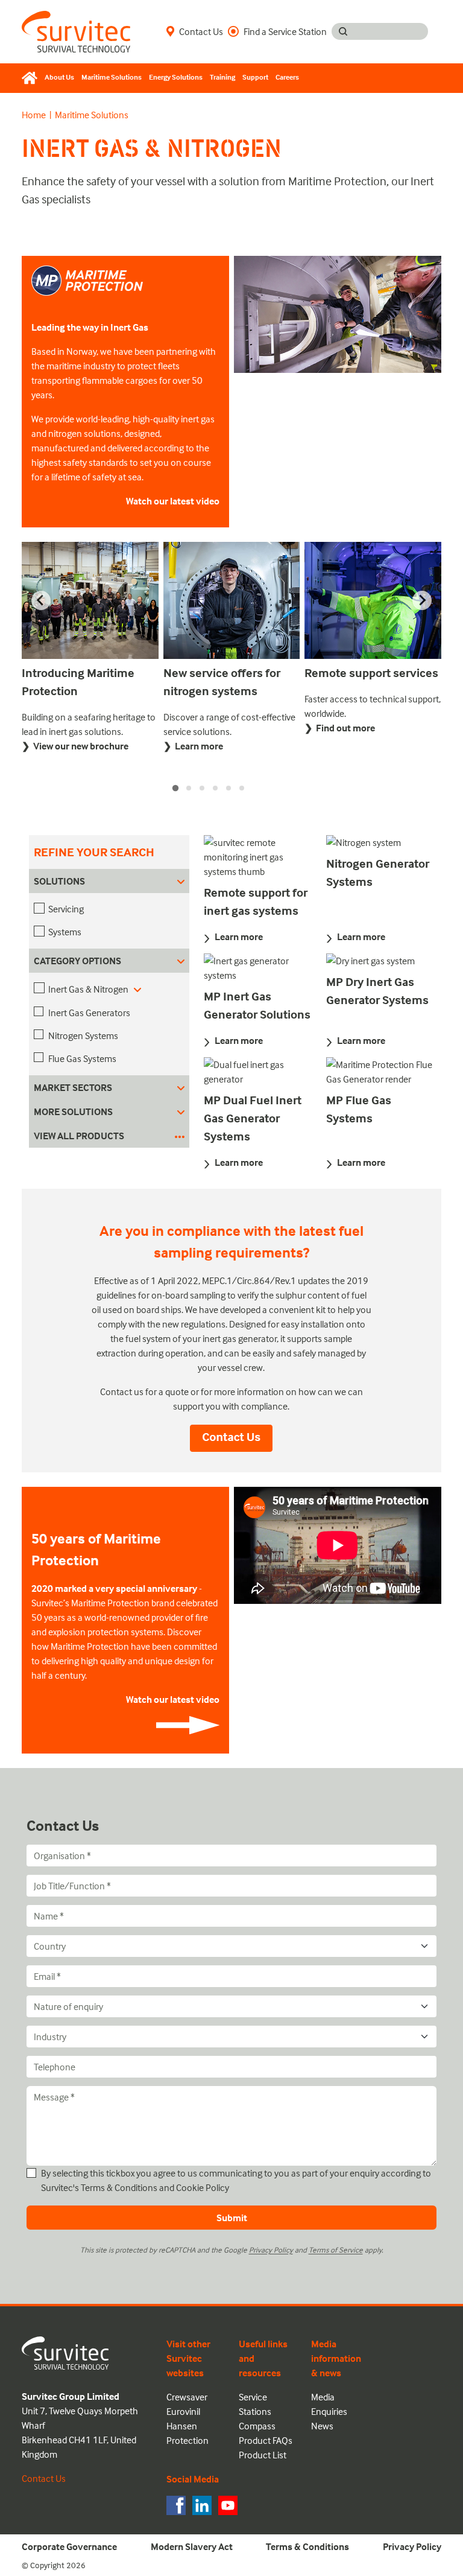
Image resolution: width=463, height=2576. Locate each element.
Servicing (66, 909)
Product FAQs (266, 2440)
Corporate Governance (69, 2546)
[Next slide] (422, 600)
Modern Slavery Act (192, 2546)
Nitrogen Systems (83, 1035)
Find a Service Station (285, 31)
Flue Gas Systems (82, 1058)
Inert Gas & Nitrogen (89, 989)
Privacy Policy (271, 2250)
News (322, 2426)
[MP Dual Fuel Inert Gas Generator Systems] (258, 1074)
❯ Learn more (193, 746)
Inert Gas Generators (89, 1013)
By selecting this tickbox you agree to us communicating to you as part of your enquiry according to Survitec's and (236, 2180)
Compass (257, 2426)
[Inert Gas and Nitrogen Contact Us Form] (231, 1437)
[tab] (175, 787)
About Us (59, 77)
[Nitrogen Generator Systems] (380, 845)
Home (34, 115)
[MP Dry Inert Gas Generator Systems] (380, 963)
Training (222, 77)
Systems (65, 932)
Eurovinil (183, 2411)
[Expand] (137, 989)
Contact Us (201, 31)
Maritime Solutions (112, 77)
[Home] (31, 78)
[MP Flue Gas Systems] (380, 1074)
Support (255, 77)
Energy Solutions (176, 77)
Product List (263, 2455)
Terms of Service (336, 2250)
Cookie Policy (203, 2187)
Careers (287, 77)
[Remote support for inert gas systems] (258, 859)
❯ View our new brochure (75, 746)
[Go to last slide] (41, 600)
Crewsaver (187, 2397)
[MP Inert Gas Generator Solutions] (258, 970)
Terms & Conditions (119, 2187)
